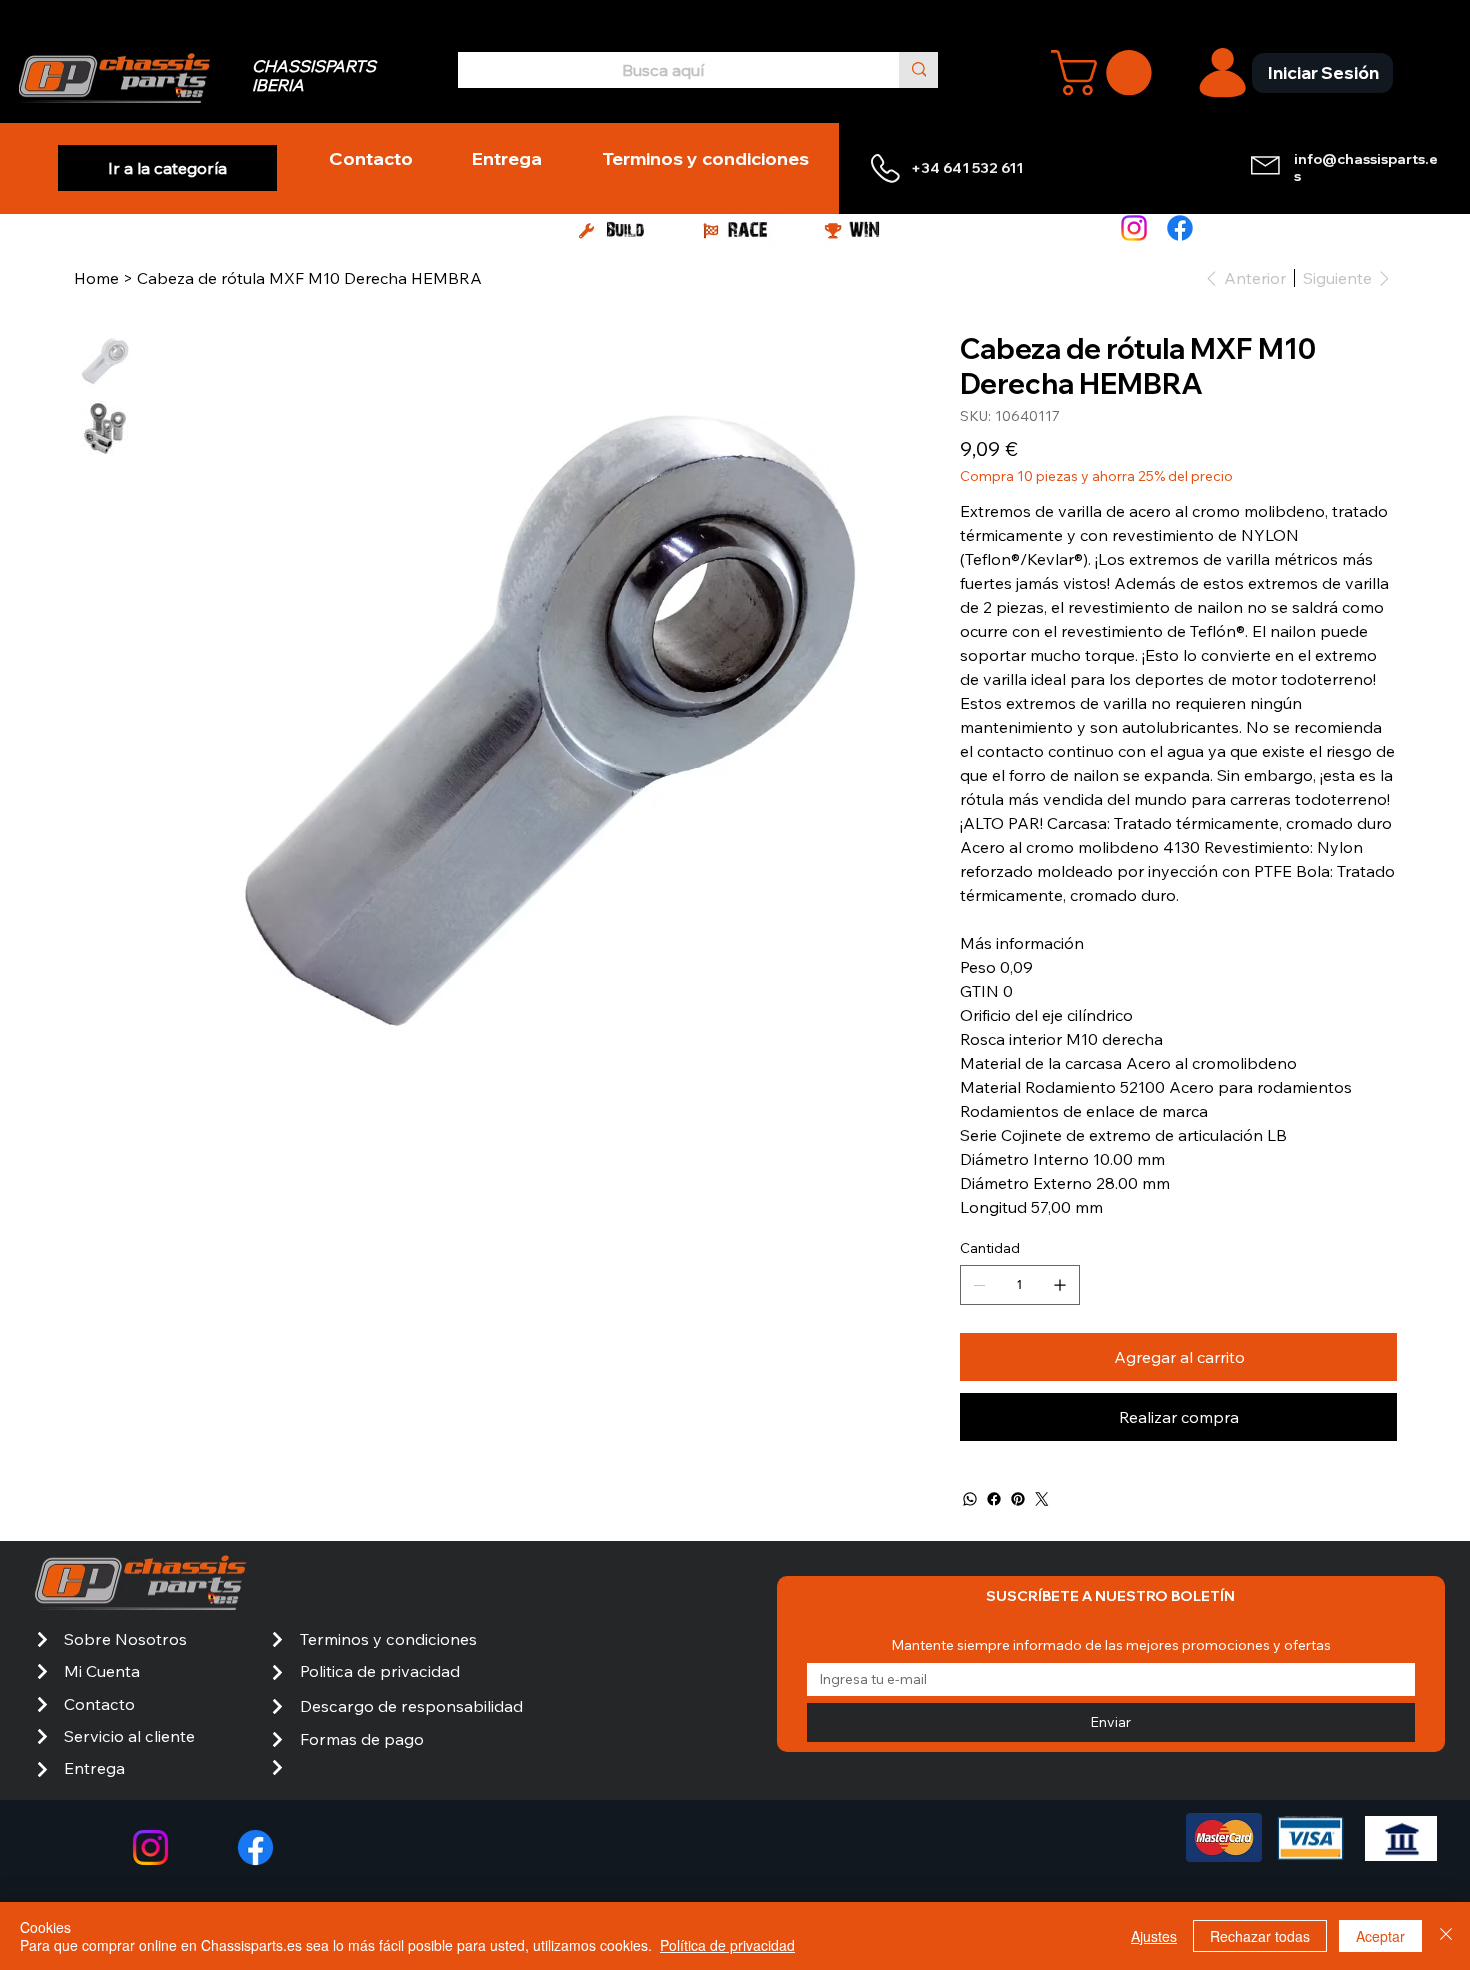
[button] (1106, 72)
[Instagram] (1134, 228)
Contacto (99, 1704)
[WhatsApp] (970, 1499)
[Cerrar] (1446, 1936)
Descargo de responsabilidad (411, 1706)
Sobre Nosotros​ (125, 1639)
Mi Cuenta (102, 1671)
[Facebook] (1180, 228)
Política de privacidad (727, 1945)
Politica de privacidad (380, 1671)
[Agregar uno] (1060, 1285)
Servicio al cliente (129, 1736)
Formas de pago (362, 1739)
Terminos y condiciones (388, 1639)
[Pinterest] (1018, 1499)
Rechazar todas (1260, 1936)
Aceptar (1380, 1936)
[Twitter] (1042, 1499)
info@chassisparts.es (1366, 167)
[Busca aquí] (919, 69)
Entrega (94, 1768)
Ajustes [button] (1154, 1936)
